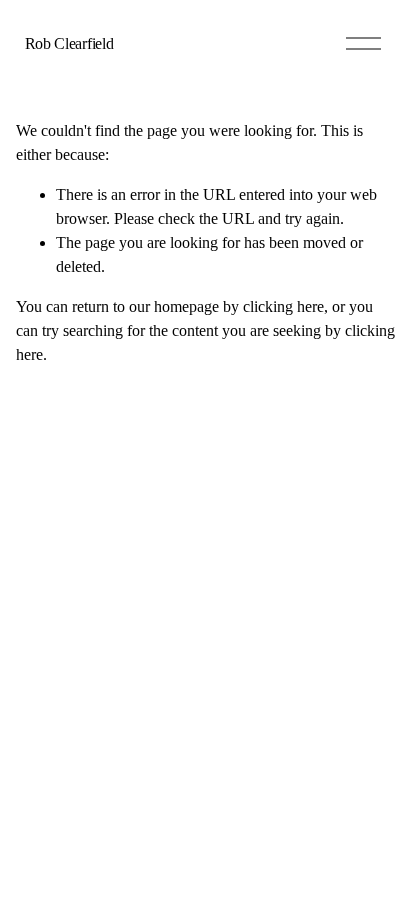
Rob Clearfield (69, 43)
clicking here (283, 306)
